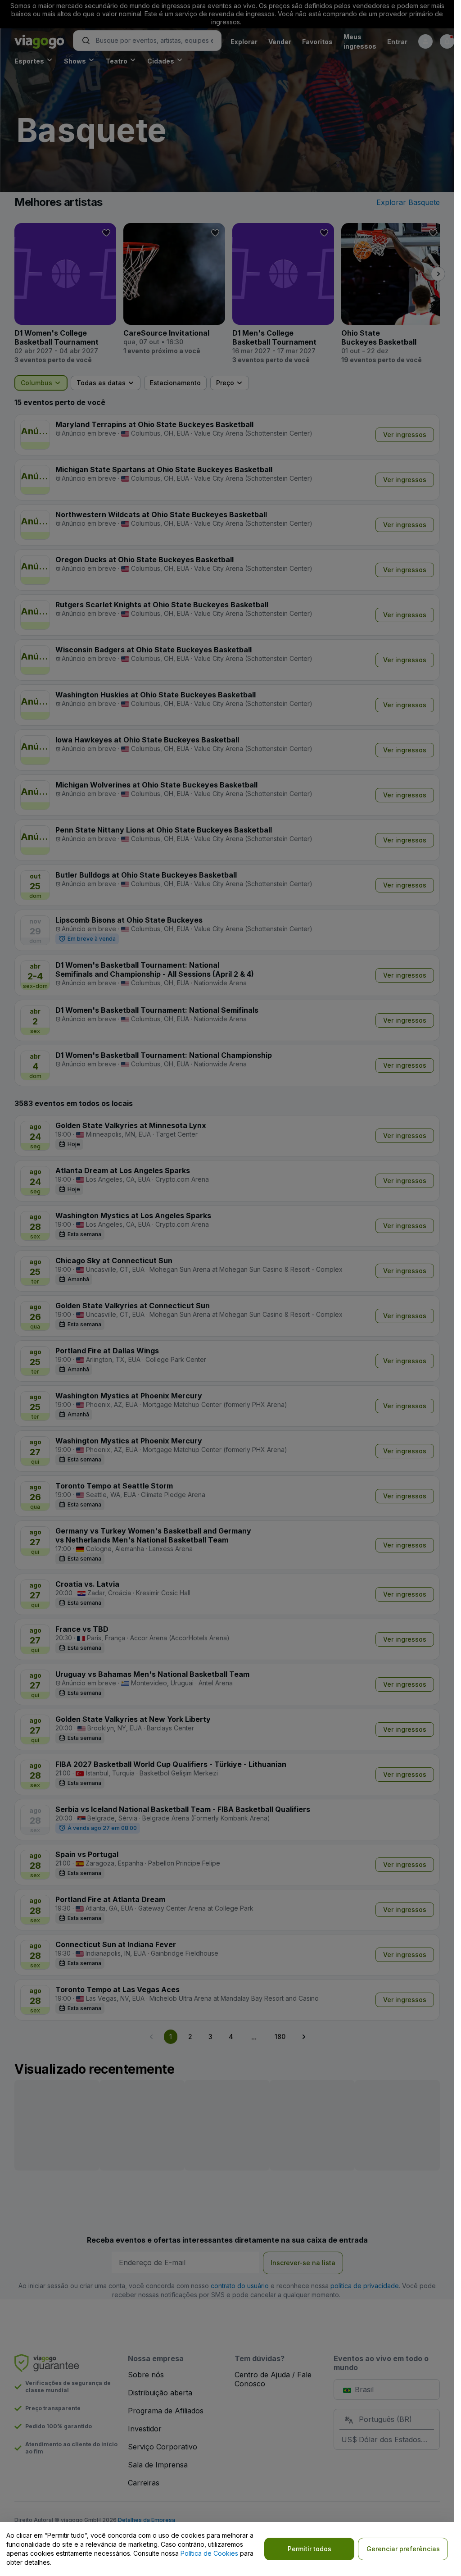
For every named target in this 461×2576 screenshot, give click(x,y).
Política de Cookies (209, 2553)
